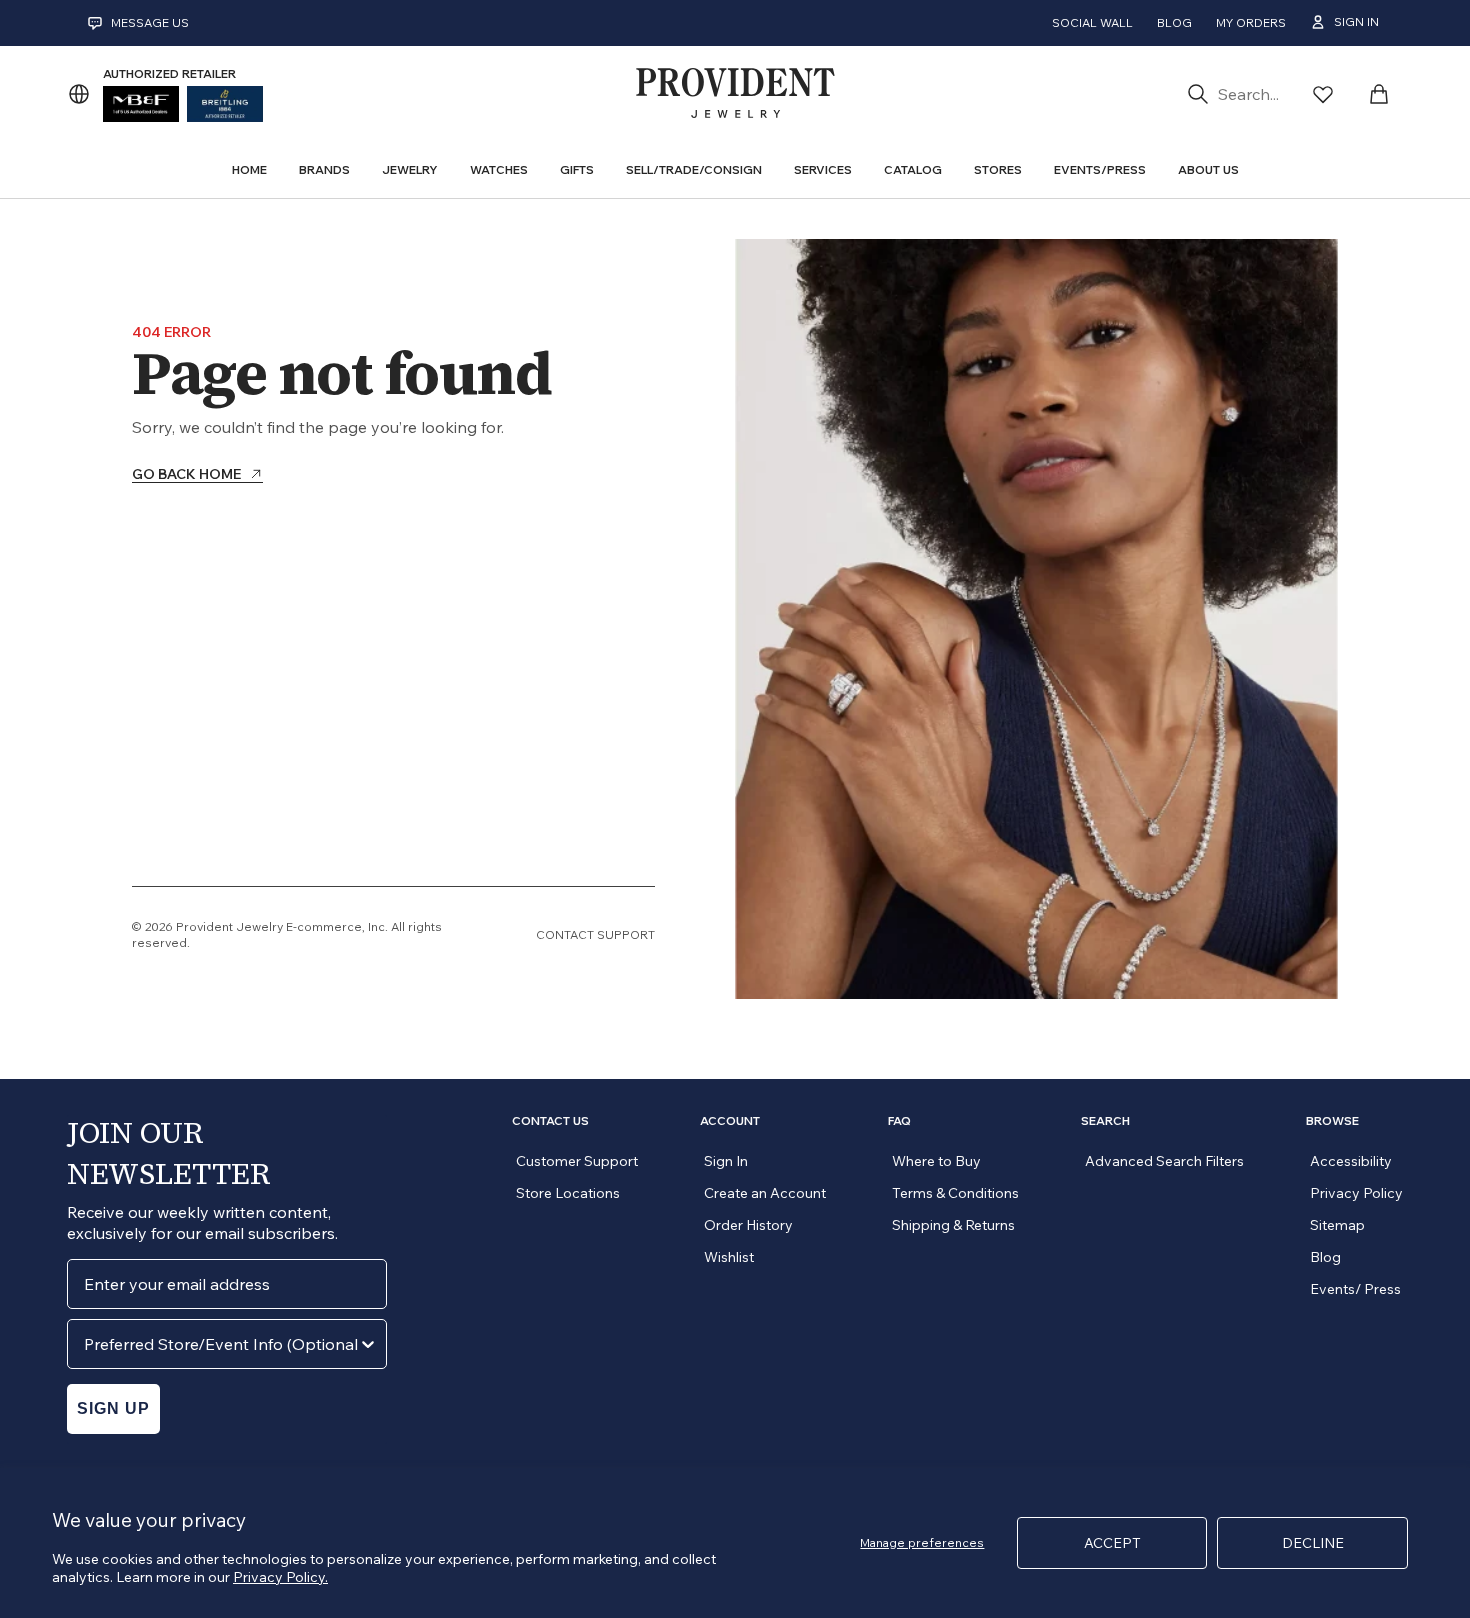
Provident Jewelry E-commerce (269, 926)
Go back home (186, 475)
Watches (499, 169)
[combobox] (221, 1344)
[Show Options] (368, 1344)
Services (823, 169)
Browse (1332, 1121)
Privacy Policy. (280, 1577)
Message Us (150, 22)
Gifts (577, 169)
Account (730, 1121)
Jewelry (410, 169)
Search (1105, 1121)
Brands (324, 169)
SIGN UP (113, 1408)
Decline (1313, 1543)
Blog (1174, 22)
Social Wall (1092, 22)
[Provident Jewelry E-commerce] (735, 94)
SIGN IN (1356, 21)
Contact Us (550, 1121)
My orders (1251, 22)
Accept (1112, 1543)
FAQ (899, 1121)
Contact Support (595, 934)
